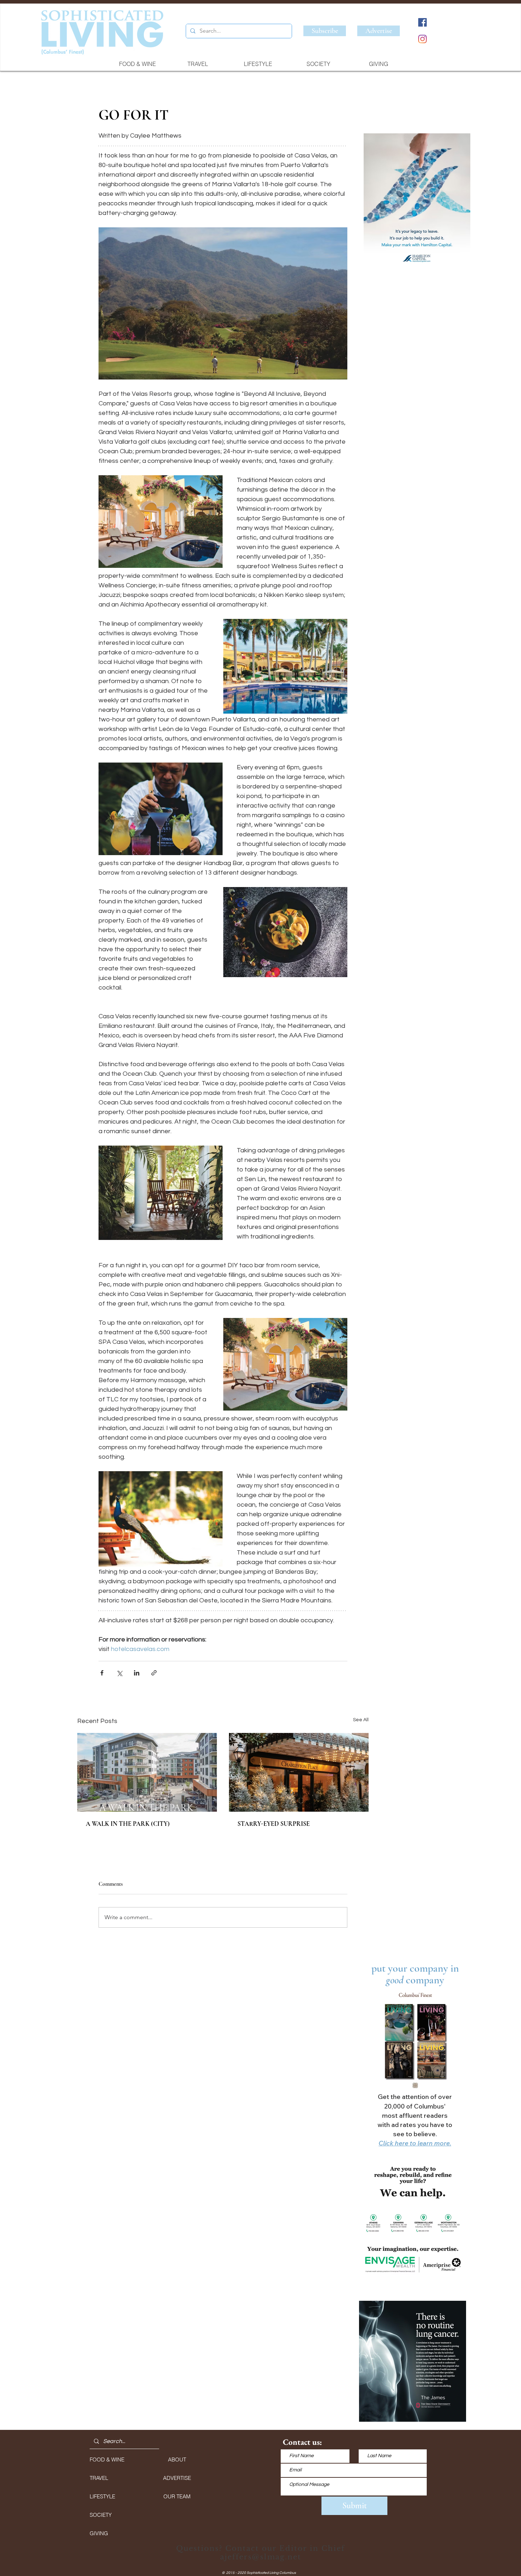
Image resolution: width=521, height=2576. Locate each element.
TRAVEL (99, 2478)
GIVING (99, 2533)
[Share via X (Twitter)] (119, 1673)
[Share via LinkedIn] (137, 1673)
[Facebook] (422, 22)
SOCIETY (101, 2515)
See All (361, 1720)
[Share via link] (154, 1673)
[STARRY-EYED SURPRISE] (299, 1772)
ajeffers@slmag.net (261, 2557)
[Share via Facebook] (102, 1673)
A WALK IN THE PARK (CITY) (128, 1824)
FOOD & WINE (107, 2459)
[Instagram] (422, 39)
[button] (417, 202)
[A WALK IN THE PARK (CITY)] (147, 1772)
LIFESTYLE (102, 2496)
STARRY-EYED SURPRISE (274, 1824)
